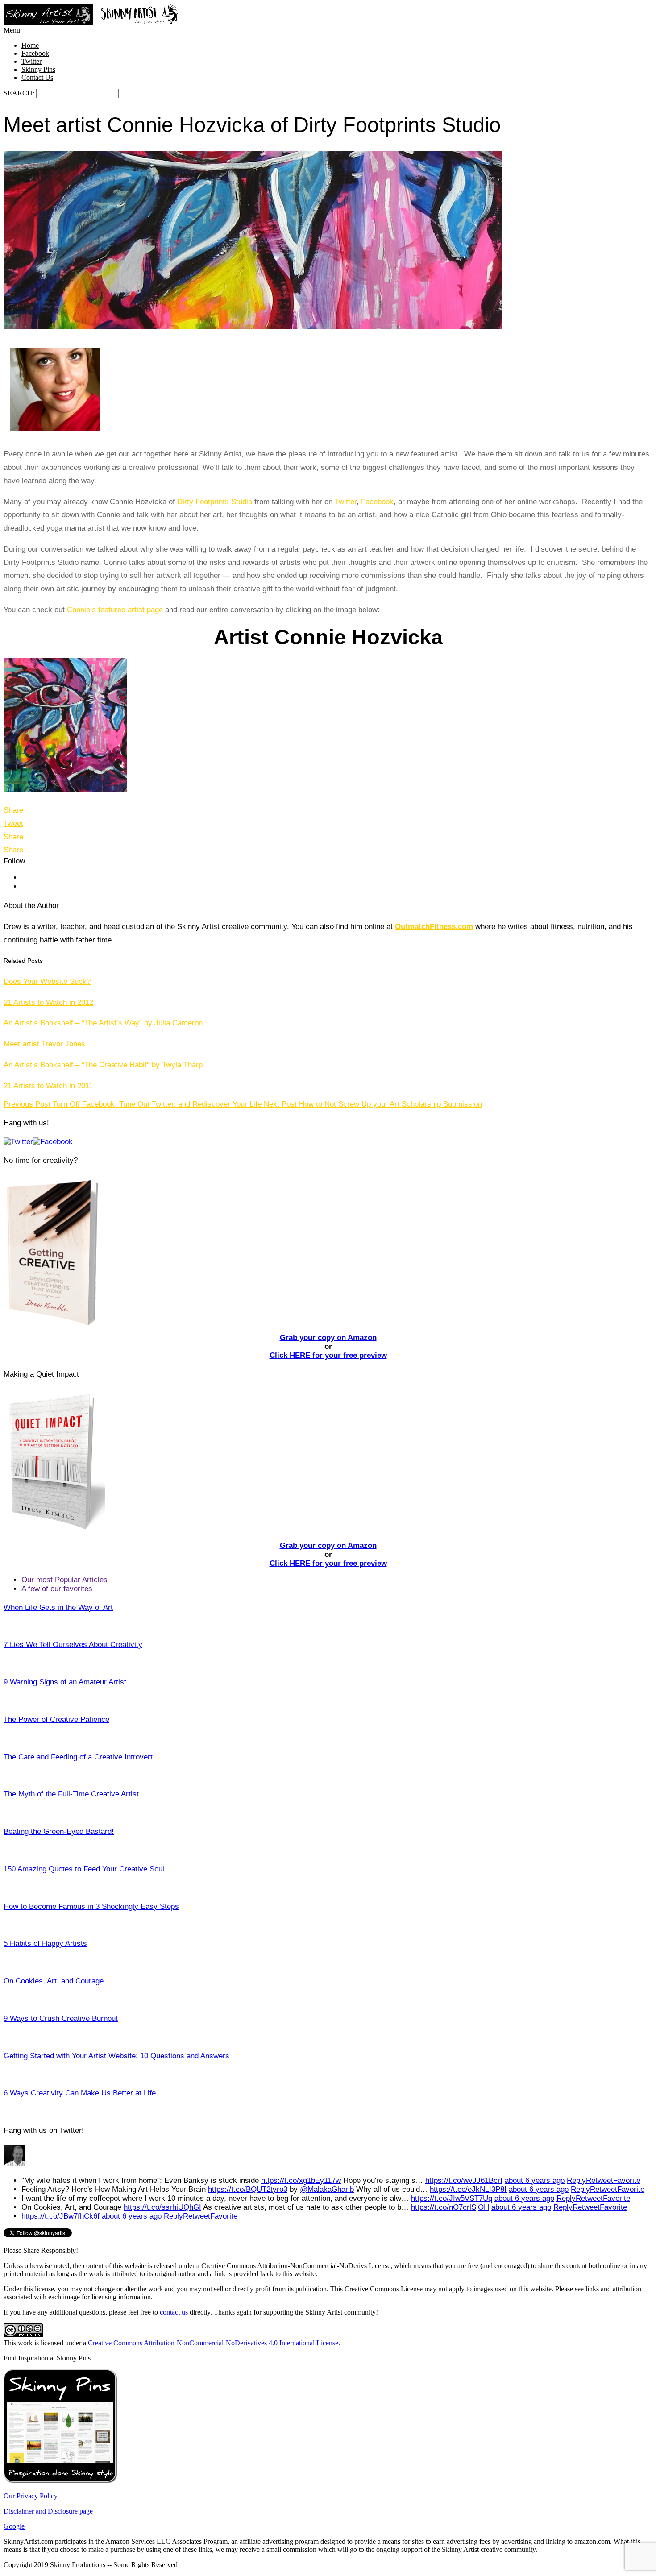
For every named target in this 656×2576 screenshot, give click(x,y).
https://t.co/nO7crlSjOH (450, 2207)
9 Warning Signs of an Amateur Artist (65, 1682)
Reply (576, 2180)
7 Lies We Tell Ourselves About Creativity (73, 1645)
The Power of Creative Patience (56, 1719)
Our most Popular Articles (64, 1580)
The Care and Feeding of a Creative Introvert (78, 1757)
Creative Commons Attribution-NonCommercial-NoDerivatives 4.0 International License (213, 2343)
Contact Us (37, 77)
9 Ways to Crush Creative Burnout (61, 2018)
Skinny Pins (38, 69)
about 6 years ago (535, 2180)
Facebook (35, 53)
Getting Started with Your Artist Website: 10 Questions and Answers (116, 2056)
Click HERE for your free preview (328, 1355)
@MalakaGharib (327, 2189)
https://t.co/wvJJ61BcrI (464, 2180)
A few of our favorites (57, 1589)
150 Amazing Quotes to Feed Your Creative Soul (84, 1869)
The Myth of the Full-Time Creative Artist (71, 1794)
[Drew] (14, 2164)
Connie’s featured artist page (115, 610)
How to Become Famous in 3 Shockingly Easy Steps (91, 1906)
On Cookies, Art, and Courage (54, 1981)
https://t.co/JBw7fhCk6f (60, 2216)
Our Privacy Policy (31, 2496)
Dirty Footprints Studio (215, 502)
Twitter (31, 61)
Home (30, 45)
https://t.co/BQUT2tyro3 (248, 2189)
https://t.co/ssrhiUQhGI (162, 2207)
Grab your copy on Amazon (328, 1338)
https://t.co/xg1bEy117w (301, 2180)
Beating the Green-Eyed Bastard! (59, 1831)
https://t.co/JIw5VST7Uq (452, 2198)
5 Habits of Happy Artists (45, 1943)
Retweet (600, 2180)
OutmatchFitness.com (434, 927)
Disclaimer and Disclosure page (48, 2511)
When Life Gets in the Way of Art (58, 1607)
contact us (174, 2312)
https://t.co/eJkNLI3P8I (468, 2189)
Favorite (627, 2180)
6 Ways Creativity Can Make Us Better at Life (80, 2093)
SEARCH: (20, 93)
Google (14, 2526)
